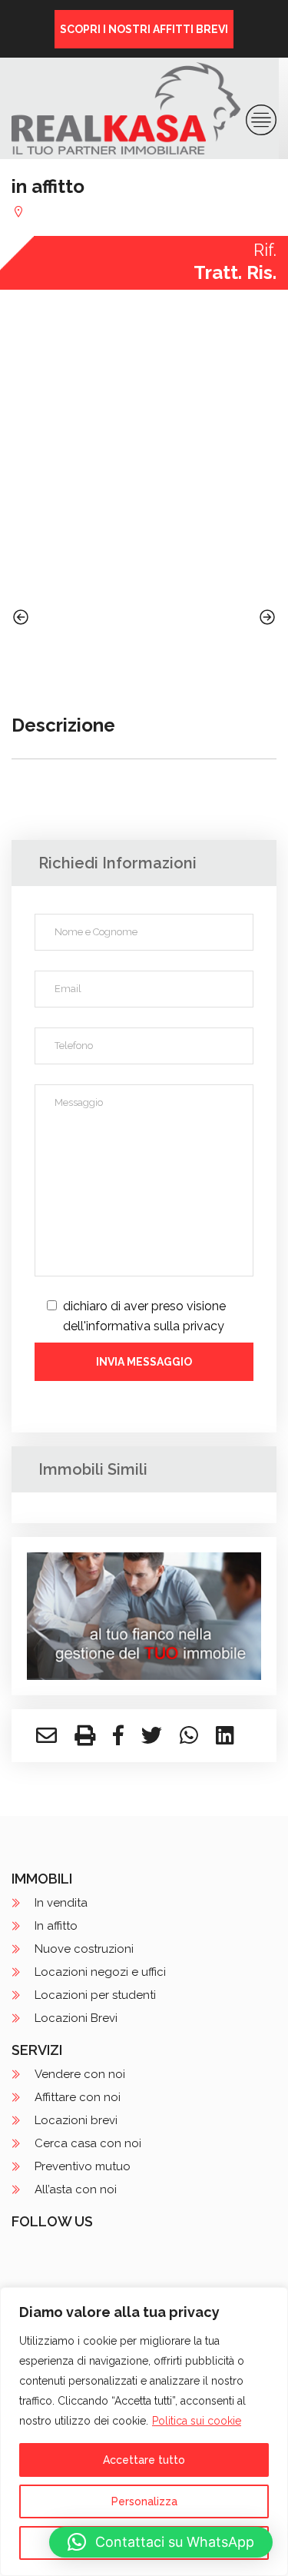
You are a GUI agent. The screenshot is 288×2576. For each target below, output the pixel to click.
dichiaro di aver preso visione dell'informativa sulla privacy (144, 1316)
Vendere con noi (80, 2074)
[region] (144, 2432)
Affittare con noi (78, 2097)
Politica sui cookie (197, 2421)
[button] (161, 2542)
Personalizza (144, 2501)
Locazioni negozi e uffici (100, 1972)
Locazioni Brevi (76, 2018)
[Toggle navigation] (261, 120)
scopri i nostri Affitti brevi (144, 29)
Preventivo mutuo (83, 2166)
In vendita (61, 1903)
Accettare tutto (144, 2460)
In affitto (56, 1926)
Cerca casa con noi (88, 2143)
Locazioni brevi (76, 2120)
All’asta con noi (76, 2189)
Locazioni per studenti (95, 1995)
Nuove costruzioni (84, 1949)
